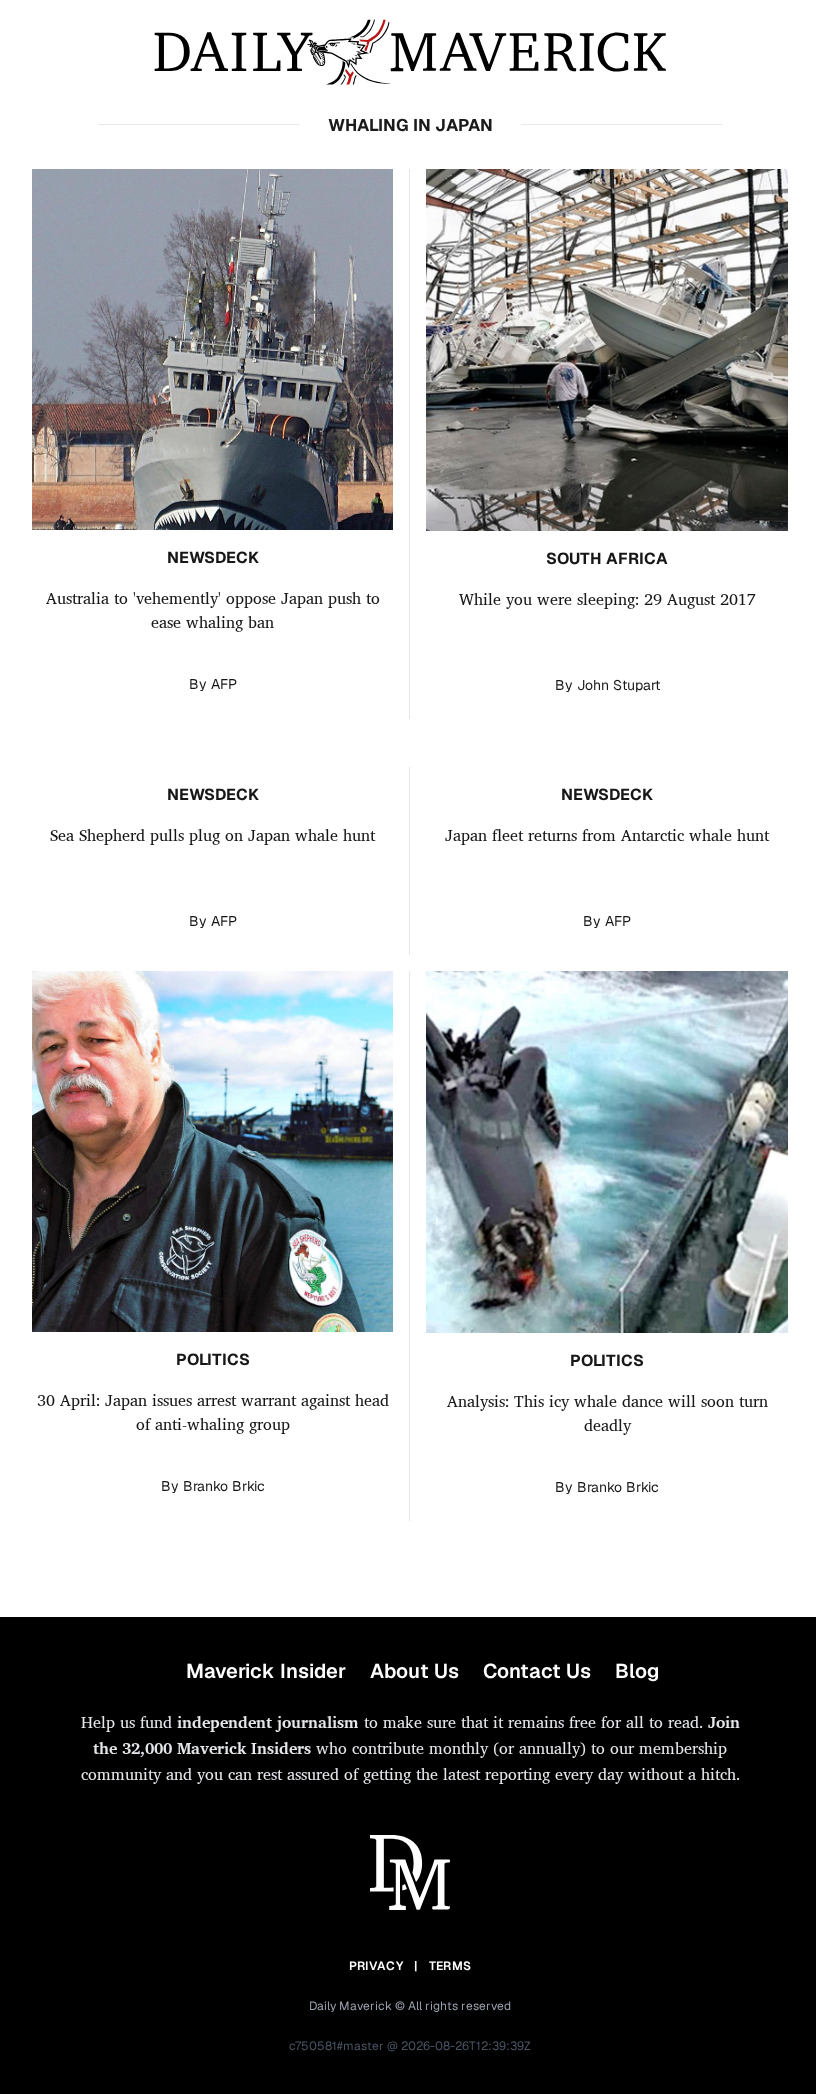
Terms (450, 1966)
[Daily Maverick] (410, 52)
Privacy (376, 1966)
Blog (637, 1671)
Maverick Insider (266, 1671)
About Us (414, 1671)
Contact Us (537, 1671)
